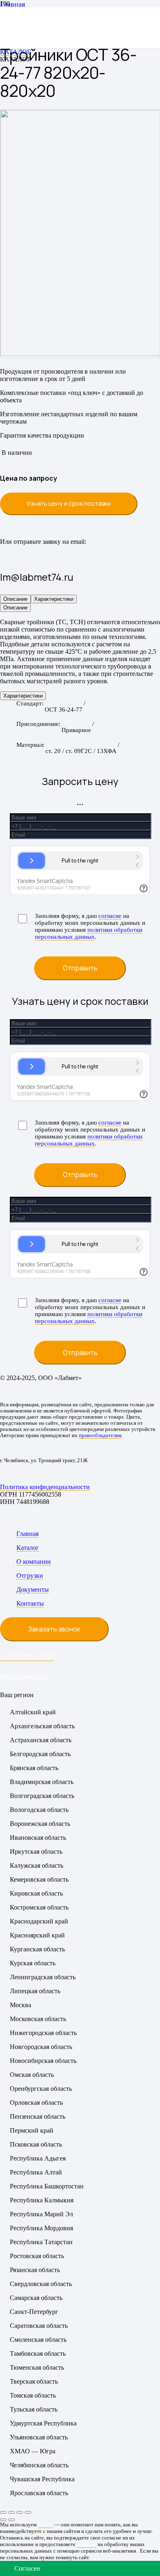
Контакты (30, 1603)
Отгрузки (30, 1575)
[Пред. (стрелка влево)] (3, 2520)
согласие (110, 916)
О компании (34, 1562)
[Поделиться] (20, 2512)
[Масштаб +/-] (3, 2512)
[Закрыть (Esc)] (28, 2512)
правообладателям (100, 1435)
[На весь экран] (11, 2512)
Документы (33, 1589)
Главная (27, 1534)
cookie (45, 2525)
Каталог (28, 1548)
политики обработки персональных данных (89, 933)
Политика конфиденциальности (45, 1487)
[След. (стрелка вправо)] (11, 2520)
